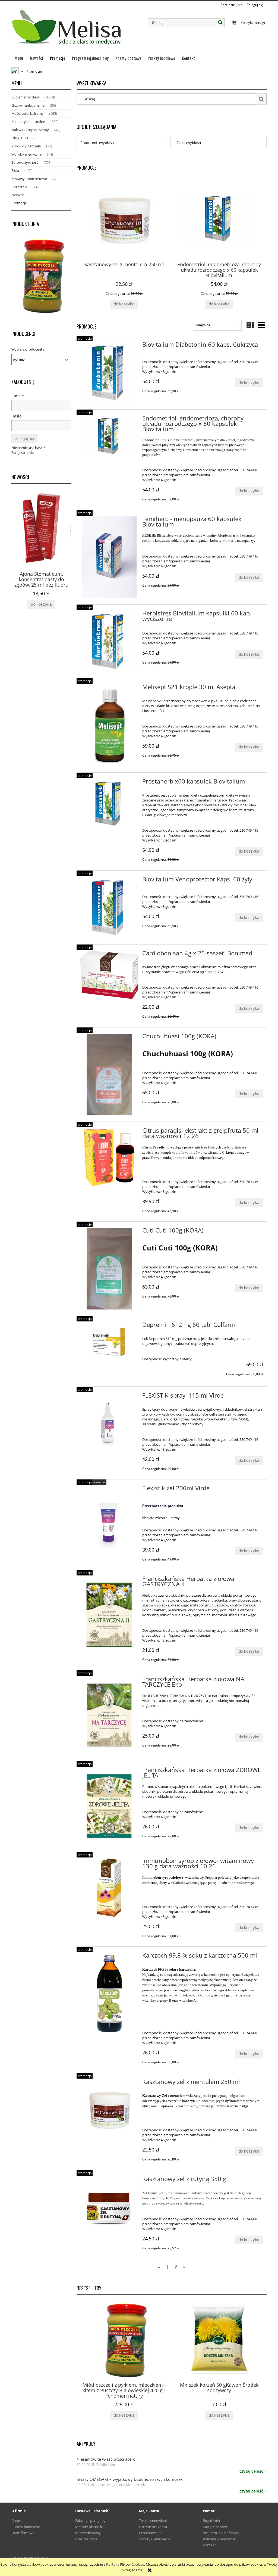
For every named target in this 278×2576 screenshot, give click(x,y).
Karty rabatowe (215, 2527)
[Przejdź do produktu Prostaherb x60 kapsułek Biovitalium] (109, 803)
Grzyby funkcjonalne (28, 105)
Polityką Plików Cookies (125, 2564)
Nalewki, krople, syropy (30, 130)
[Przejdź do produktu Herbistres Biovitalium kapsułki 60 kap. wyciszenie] (109, 641)
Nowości (18, 195)
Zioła (15, 171)
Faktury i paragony (90, 2521)
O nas (16, 2521)
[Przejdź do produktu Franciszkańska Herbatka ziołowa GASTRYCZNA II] (109, 1615)
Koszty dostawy (88, 2533)
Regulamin (211, 2521)
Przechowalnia (151, 2533)
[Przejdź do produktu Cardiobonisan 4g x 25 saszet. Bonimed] (109, 975)
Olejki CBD (20, 138)
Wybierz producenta (28, 349)
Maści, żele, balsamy (28, 113)
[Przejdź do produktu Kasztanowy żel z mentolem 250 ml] (109, 2109)
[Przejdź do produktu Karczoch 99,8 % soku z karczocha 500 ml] (109, 1994)
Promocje (19, 203)
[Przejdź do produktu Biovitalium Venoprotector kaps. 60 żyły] (109, 907)
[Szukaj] (220, 23)
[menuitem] (19, 58)
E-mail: (18, 396)
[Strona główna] (67, 30)
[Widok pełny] (261, 325)
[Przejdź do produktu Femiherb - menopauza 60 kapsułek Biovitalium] (109, 557)
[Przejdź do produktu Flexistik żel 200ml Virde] (109, 1522)
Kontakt (209, 2545)
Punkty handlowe (26, 2527)
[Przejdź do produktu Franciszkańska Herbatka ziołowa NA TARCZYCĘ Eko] (109, 1716)
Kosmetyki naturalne (28, 122)
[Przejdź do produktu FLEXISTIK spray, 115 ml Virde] (109, 1422)
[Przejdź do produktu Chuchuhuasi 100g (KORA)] (109, 1075)
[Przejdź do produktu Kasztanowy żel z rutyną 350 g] (109, 2206)
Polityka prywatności (220, 2539)
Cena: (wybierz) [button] (189, 143)
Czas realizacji (86, 2539)
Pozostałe (19, 187)
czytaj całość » (253, 2471)
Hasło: (17, 416)
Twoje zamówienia (154, 2521)
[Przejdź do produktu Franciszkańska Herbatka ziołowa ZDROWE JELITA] (109, 1806)
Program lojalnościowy (221, 2533)
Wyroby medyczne (26, 154)
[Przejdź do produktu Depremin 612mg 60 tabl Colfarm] (109, 1342)
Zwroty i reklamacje (155, 2539)
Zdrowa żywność (25, 162)
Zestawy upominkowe (29, 179)
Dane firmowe (23, 2533)
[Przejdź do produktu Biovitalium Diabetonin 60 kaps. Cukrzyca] (109, 373)
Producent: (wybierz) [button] (97, 143)
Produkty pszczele (26, 146)
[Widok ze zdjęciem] (250, 325)
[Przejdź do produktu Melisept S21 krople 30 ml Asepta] (109, 725)
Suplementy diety (26, 97)
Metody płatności (89, 2527)
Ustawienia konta (153, 2527)
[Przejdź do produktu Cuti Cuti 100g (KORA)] (109, 1269)
